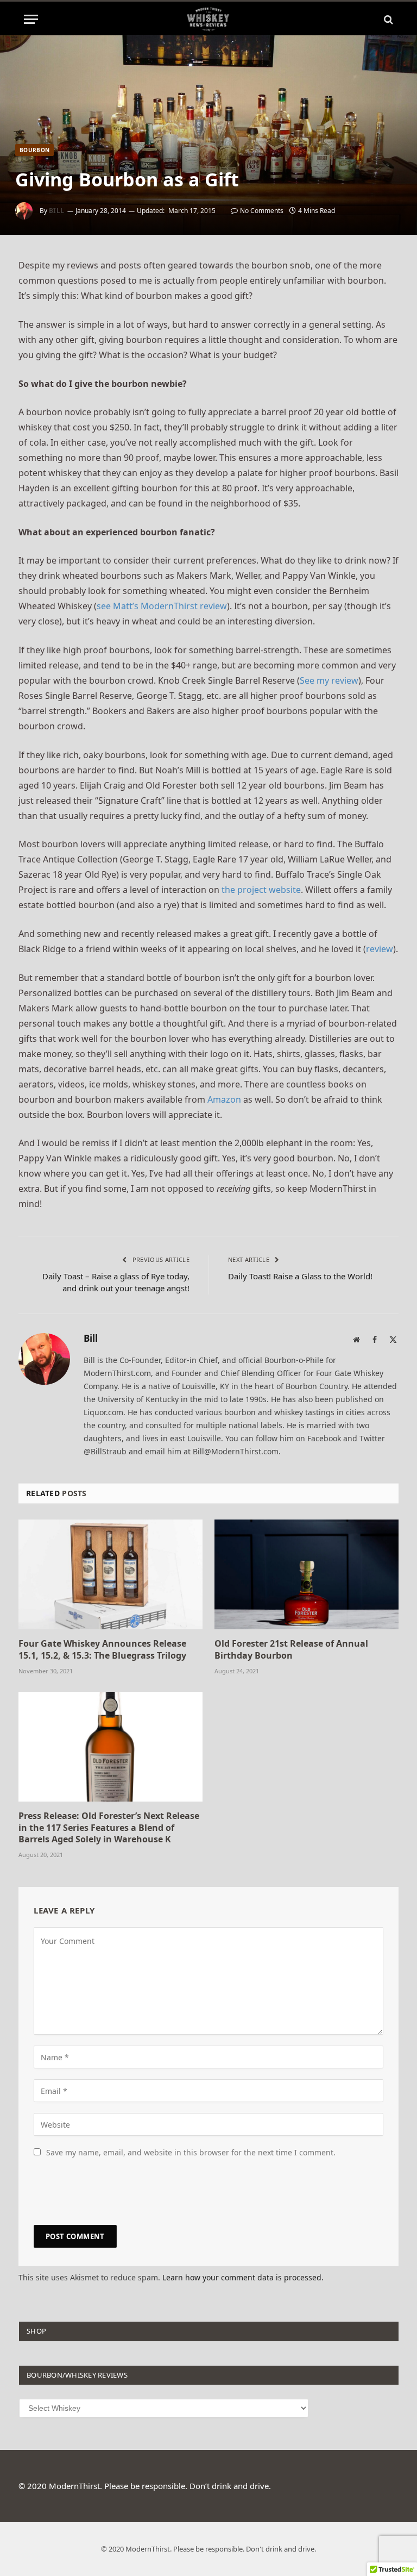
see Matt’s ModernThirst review (162, 606)
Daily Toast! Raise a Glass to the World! (300, 1276)
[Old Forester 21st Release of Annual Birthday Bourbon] (307, 1574)
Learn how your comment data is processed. (243, 2277)
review (380, 949)
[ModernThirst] (208, 19)
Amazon (224, 1099)
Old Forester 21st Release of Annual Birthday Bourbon (291, 1650)
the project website (261, 890)
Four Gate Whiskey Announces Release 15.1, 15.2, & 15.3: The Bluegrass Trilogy (102, 1650)
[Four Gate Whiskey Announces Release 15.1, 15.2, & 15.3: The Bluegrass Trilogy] (110, 1574)
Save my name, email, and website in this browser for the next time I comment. (191, 2152)
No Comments (262, 211)
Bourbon (34, 150)
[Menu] (31, 19)
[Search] (387, 19)
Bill (57, 211)
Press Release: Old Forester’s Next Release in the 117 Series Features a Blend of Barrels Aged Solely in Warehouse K (109, 1828)
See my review (329, 680)
